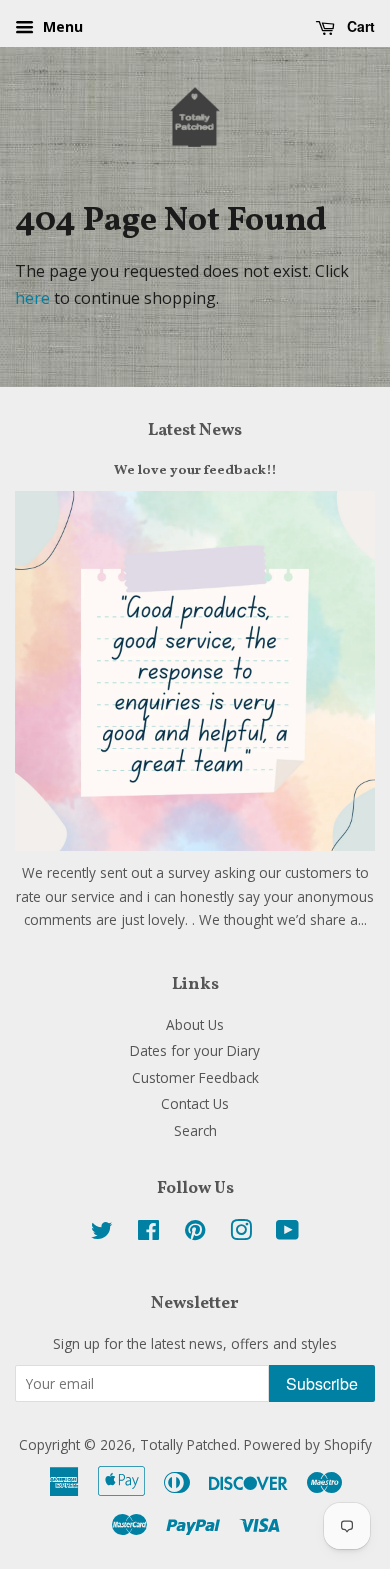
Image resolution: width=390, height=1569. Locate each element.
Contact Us (195, 1103)
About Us (195, 1024)
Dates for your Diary (195, 1050)
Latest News (195, 430)
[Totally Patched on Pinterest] (195, 1233)
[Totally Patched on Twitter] (102, 1233)
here (32, 298)
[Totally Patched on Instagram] (241, 1233)
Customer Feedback (195, 1077)
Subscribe (322, 1383)
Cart (359, 26)
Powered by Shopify (308, 1444)
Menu (61, 26)
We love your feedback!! (195, 470)
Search (195, 1130)
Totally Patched (188, 1444)
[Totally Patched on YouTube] (287, 1233)
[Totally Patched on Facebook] (148, 1233)
